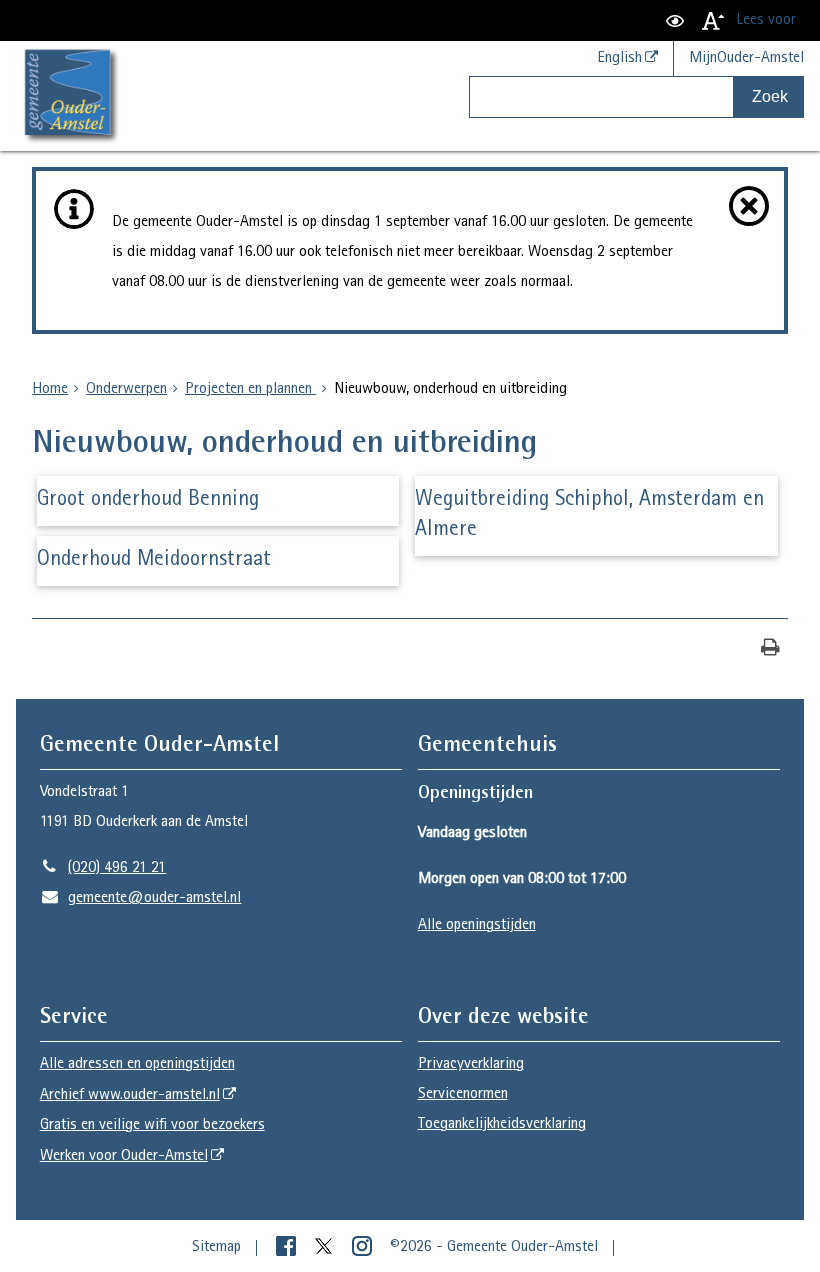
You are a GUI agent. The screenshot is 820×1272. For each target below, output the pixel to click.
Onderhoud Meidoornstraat (154, 561)
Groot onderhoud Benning (148, 501)
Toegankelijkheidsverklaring (502, 1125)
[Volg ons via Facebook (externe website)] (288, 1248)
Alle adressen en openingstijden (137, 1065)
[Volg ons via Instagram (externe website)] (364, 1248)
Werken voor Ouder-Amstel (124, 1157)
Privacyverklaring (471, 1065)
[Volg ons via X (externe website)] (326, 1248)
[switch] (675, 20)
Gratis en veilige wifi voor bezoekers (152, 1126)
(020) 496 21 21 (103, 869)
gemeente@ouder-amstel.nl (141, 899)
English (619, 59)
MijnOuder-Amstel (746, 59)
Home (50, 390)
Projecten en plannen (250, 390)
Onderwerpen (126, 390)
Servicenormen (463, 1095)
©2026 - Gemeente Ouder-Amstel (494, 1248)
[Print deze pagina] (770, 649)
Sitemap (216, 1248)
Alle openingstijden (477, 926)
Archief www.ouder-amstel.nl (130, 1096)
